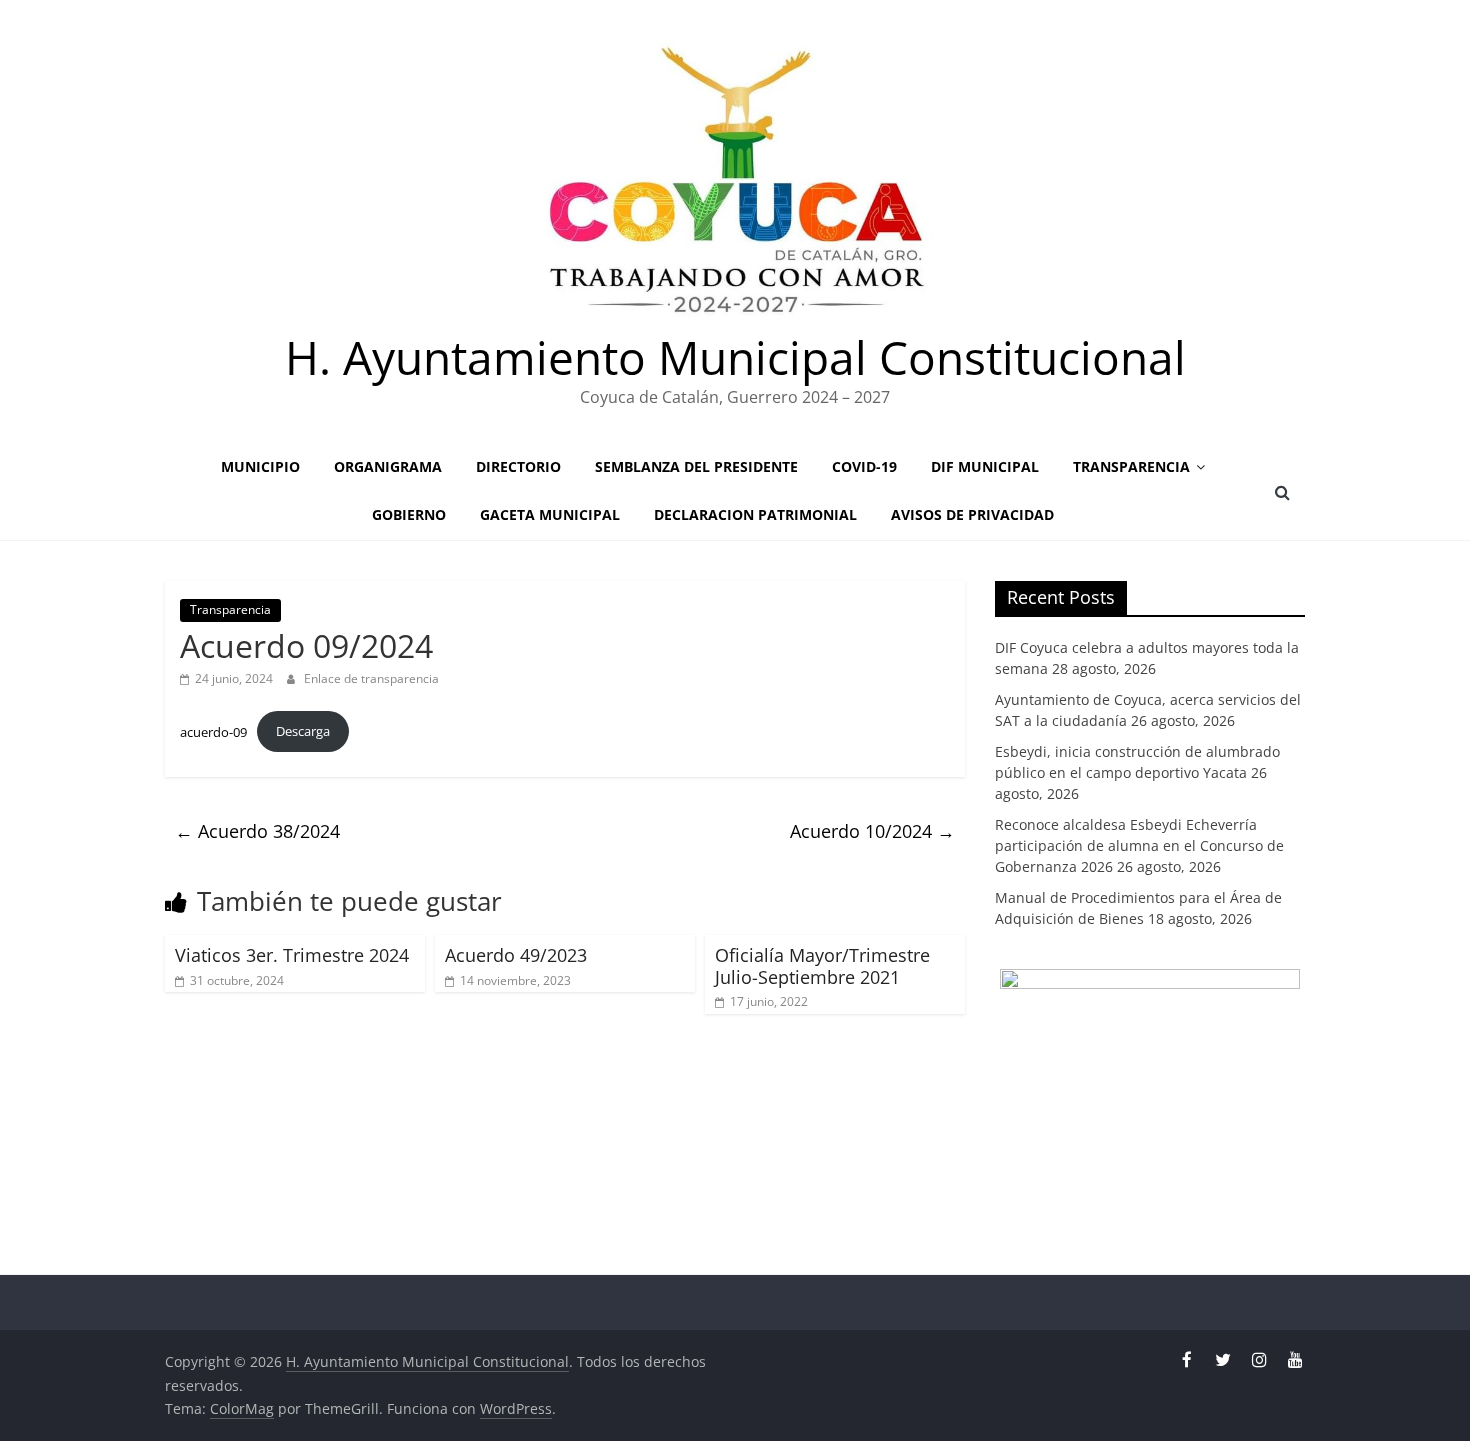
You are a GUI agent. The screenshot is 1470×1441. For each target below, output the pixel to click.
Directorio (518, 466)
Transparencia (1131, 466)
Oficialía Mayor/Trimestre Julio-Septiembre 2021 (822, 966)
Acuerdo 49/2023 (516, 955)
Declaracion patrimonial (755, 514)
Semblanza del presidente (696, 466)
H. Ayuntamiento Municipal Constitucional (735, 357)
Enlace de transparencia (371, 678)
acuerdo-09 (213, 731)
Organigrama (388, 466)
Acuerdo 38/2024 (257, 831)
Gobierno (409, 514)
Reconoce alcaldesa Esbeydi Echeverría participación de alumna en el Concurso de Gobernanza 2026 (1139, 845)
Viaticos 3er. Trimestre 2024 (292, 955)
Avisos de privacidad (972, 514)
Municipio (260, 466)
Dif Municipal (985, 466)
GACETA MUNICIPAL (550, 514)
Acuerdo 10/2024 (872, 831)
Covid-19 (864, 466)
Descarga (303, 731)
